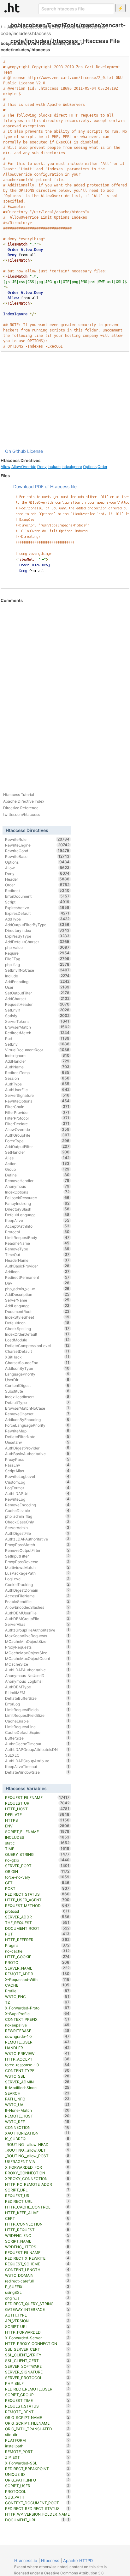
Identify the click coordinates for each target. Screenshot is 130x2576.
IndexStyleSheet (37, 1317)
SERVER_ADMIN (37, 2082)
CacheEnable (37, 1721)
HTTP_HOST (37, 1809)
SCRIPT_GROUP (37, 2395)
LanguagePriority (37, 1374)
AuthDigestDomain (37, 1590)
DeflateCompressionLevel (37, 1346)
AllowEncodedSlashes (37, 1607)
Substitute (37, 1391)
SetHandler (37, 1152)
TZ (37, 2002)
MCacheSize (37, 1664)
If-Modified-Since (37, 2087)
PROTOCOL (37, 2491)
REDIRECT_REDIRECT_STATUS (37, 2508)
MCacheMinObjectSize (37, 1641)
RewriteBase (37, 856)
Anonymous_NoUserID (37, 1675)
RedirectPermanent (37, 1277)
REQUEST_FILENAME (37, 1797)
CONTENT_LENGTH (37, 2269)
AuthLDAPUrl (37, 1493)
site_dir (37, 2434)
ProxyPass (37, 1459)
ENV (37, 1826)
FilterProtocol (37, 1118)
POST (37, 1888)
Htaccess (50, 2561)
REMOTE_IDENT (37, 2412)
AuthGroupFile (37, 1135)
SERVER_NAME (37, 1968)
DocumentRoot (37, 1311)
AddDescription (37, 1294)
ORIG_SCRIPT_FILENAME (37, 2423)
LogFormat (37, 1488)
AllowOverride (24, 467)
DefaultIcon (37, 1323)
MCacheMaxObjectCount (37, 1658)
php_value (37, 947)
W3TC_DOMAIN (37, 2275)
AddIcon (37, 1272)
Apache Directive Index (24, 801)
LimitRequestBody (37, 1237)
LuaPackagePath (37, 1573)
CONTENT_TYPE (37, 2070)
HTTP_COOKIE (37, 1957)
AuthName (37, 1067)
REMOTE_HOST (37, 2116)
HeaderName (37, 1260)
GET (37, 1883)
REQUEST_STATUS (37, 2406)
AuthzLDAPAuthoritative (37, 1539)
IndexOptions (37, 1192)
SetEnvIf (37, 1010)
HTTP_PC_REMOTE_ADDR (37, 2184)
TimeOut (37, 1255)
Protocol (37, 1232)
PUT (37, 1934)
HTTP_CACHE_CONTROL (37, 2207)
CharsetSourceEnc (37, 1363)
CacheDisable (37, 1510)
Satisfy (37, 1016)
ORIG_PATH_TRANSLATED (37, 2429)
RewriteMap (37, 1431)
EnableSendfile (37, 1601)
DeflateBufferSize (37, 1698)
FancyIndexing (37, 1203)
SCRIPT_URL (37, 2190)
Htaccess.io (26, 2561)
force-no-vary (37, 1877)
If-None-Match (37, 2110)
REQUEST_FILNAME (37, 2252)
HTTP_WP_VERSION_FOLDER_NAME (37, 2515)
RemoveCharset (37, 1414)
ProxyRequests (37, 1647)
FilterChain (37, 1107)
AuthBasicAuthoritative (37, 1454)
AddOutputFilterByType (37, 925)
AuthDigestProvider (37, 1448)
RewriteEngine (37, 845)
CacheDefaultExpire (37, 1732)
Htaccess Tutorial (19, 795)
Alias (37, 1158)
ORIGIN (37, 1871)
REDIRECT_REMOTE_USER (37, 2389)
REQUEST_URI (37, 1803)
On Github (15, 451)
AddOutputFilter (37, 1146)
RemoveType (37, 1249)
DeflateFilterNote (37, 1437)
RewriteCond (37, 851)
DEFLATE (37, 1814)
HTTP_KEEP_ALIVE (37, 2213)
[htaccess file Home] (12, 8)
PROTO (37, 1962)
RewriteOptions (37, 1101)
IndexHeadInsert (37, 1397)
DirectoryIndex (37, 930)
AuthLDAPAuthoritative (37, 1670)
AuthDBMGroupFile (37, 1619)
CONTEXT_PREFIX (37, 2019)
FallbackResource (37, 1198)
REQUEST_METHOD (37, 1905)
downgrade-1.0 (37, 2036)
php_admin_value (37, 1289)
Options (90, 467)
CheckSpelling (37, 1328)
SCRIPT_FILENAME (37, 1832)
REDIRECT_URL (37, 2201)
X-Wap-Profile (37, 2014)
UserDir (37, 1380)
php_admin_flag (37, 1516)
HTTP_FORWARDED (37, 2332)
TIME (37, 1849)
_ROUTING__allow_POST (37, 2156)
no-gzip (37, 1860)
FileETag (37, 959)
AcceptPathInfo (37, 1226)
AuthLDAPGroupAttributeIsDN (37, 1749)
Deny (42, 467)
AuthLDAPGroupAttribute (37, 1761)
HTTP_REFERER (37, 1940)
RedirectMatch (37, 1033)
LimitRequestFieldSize (37, 1715)
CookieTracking (37, 1584)
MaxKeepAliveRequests (37, 1636)
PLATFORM (37, 2440)
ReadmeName (37, 1243)
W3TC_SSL (37, 2076)
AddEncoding (37, 981)
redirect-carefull (37, 2281)
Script (37, 902)
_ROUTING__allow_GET (37, 2150)
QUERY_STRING (37, 1854)
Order (102, 467)
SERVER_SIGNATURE (37, 2372)
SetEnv (37, 1044)
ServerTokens (37, 1021)
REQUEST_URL (37, 2196)
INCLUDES (37, 1837)
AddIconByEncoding (37, 1419)
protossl (37, 1911)
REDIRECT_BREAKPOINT (37, 2469)
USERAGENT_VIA (37, 2161)
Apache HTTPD (78, 2561)
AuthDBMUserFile (37, 1613)
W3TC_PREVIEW (37, 2053)
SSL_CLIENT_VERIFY (37, 2355)
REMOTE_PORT (37, 2451)
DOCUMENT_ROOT (37, 1928)
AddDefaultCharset (37, 942)
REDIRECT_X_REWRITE (37, 2258)
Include (54, 467)
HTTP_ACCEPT (37, 2059)
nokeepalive (37, 2025)
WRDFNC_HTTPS (37, 2247)
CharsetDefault (37, 1351)
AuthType (37, 1084)
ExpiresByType (37, 936)
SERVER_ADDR (37, 1917)
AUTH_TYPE (37, 2315)
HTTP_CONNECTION (37, 2224)
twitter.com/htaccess (22, 814)
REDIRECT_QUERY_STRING (37, 2304)
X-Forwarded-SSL (37, 2463)
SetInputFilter (37, 1556)
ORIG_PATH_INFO (37, 2480)
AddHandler (37, 1061)
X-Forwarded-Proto (37, 2008)
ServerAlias (37, 1624)
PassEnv (37, 1465)
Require (37, 953)
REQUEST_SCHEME (37, 2264)
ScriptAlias (37, 1471)
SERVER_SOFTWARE (37, 2366)
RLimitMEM (37, 1692)
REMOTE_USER (37, 2042)
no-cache (37, 1951)
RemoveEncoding (37, 1505)
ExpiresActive (37, 908)
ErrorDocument (37, 896)
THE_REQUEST (37, 1923)
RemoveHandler (37, 1181)
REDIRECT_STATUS (37, 1894)
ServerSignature (37, 1095)
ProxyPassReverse (37, 1562)
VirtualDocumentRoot (37, 1050)
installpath (37, 2446)
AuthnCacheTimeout (37, 1744)
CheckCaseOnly (37, 1522)
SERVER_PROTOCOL (37, 2378)
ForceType (37, 1141)
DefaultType (37, 1402)
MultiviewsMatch (37, 1567)
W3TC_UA (37, 2105)
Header (37, 879)
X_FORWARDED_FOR (37, 2167)
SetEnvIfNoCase (37, 970)
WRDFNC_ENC (37, 2235)
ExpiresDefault (37, 913)
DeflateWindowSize (37, 1772)
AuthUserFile (37, 1090)
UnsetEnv (37, 1442)
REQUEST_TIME (37, 2400)
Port (37, 1038)
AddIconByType (37, 1368)
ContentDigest (37, 1385)
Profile (37, 1991)
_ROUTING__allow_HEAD (37, 2144)
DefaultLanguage (37, 1215)
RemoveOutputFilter (37, 1550)
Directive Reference (21, 808)
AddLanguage (37, 1306)
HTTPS (37, 1820)
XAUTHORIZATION (37, 2133)
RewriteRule (37, 839)
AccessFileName (37, 1596)
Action (37, 1163)
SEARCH (37, 2093)
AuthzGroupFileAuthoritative (37, 1630)
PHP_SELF (37, 2383)
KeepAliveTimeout (37, 1766)
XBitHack (37, 1357)
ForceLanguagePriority (37, 1425)
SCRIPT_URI (37, 2326)
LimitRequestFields (37, 1710)
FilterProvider (37, 1112)
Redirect (37, 890)
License (35, 451)
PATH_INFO (37, 2099)
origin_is (37, 2298)
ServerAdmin (37, 1528)
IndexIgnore (72, 467)
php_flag (37, 964)
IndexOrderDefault (37, 1334)
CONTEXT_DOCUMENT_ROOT (37, 2503)
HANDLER (37, 2048)
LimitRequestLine (37, 1727)
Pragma (37, 1945)
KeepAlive (37, 1220)
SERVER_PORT (37, 1866)
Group (37, 1169)
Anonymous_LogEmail (37, 1681)
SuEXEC (37, 1755)
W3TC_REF (37, 2122)
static (37, 1843)
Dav (37, 1283)
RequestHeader (37, 1004)
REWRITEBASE (37, 2031)
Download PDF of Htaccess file (45, 486)
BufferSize (37, 1738)
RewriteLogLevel (37, 1476)
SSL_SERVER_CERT (37, 2349)
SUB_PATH (37, 2497)
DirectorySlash (37, 1209)
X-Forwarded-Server (37, 2338)
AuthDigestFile (37, 1533)
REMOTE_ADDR (37, 1974)
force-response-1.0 (37, 2065)
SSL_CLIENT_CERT (37, 2360)
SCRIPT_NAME (37, 2241)
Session (37, 1078)
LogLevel (37, 1579)
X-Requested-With (37, 1979)
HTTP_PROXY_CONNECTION (37, 2343)
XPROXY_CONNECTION (37, 2178)
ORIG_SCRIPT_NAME (37, 2417)
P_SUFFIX (37, 2287)
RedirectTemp (37, 1072)
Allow (13, 27)
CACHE (37, 1985)
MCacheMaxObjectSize (37, 1653)
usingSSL (37, 2292)
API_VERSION (37, 2321)
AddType (37, 919)
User (37, 987)
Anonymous (37, 1186)
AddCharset (37, 999)
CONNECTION (37, 2127)
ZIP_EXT (37, 2457)
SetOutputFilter (37, 993)
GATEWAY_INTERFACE (37, 2309)
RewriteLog (37, 1499)
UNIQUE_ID (37, 2474)
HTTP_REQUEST (37, 2230)
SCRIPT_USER (37, 2486)
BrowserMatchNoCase (37, 1408)
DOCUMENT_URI (35, 2520)
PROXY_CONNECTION (37, 2173)
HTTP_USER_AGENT (37, 1900)
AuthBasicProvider (37, 1266)
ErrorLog (37, 1704)
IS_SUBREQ (37, 2139)
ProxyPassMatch (37, 1545)
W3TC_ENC (37, 1996)
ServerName (37, 1300)
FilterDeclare (37, 1124)
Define (37, 1175)
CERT (37, 2218)
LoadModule (37, 1340)
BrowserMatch (37, 1027)
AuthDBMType (37, 1687)
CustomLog (37, 1482)
